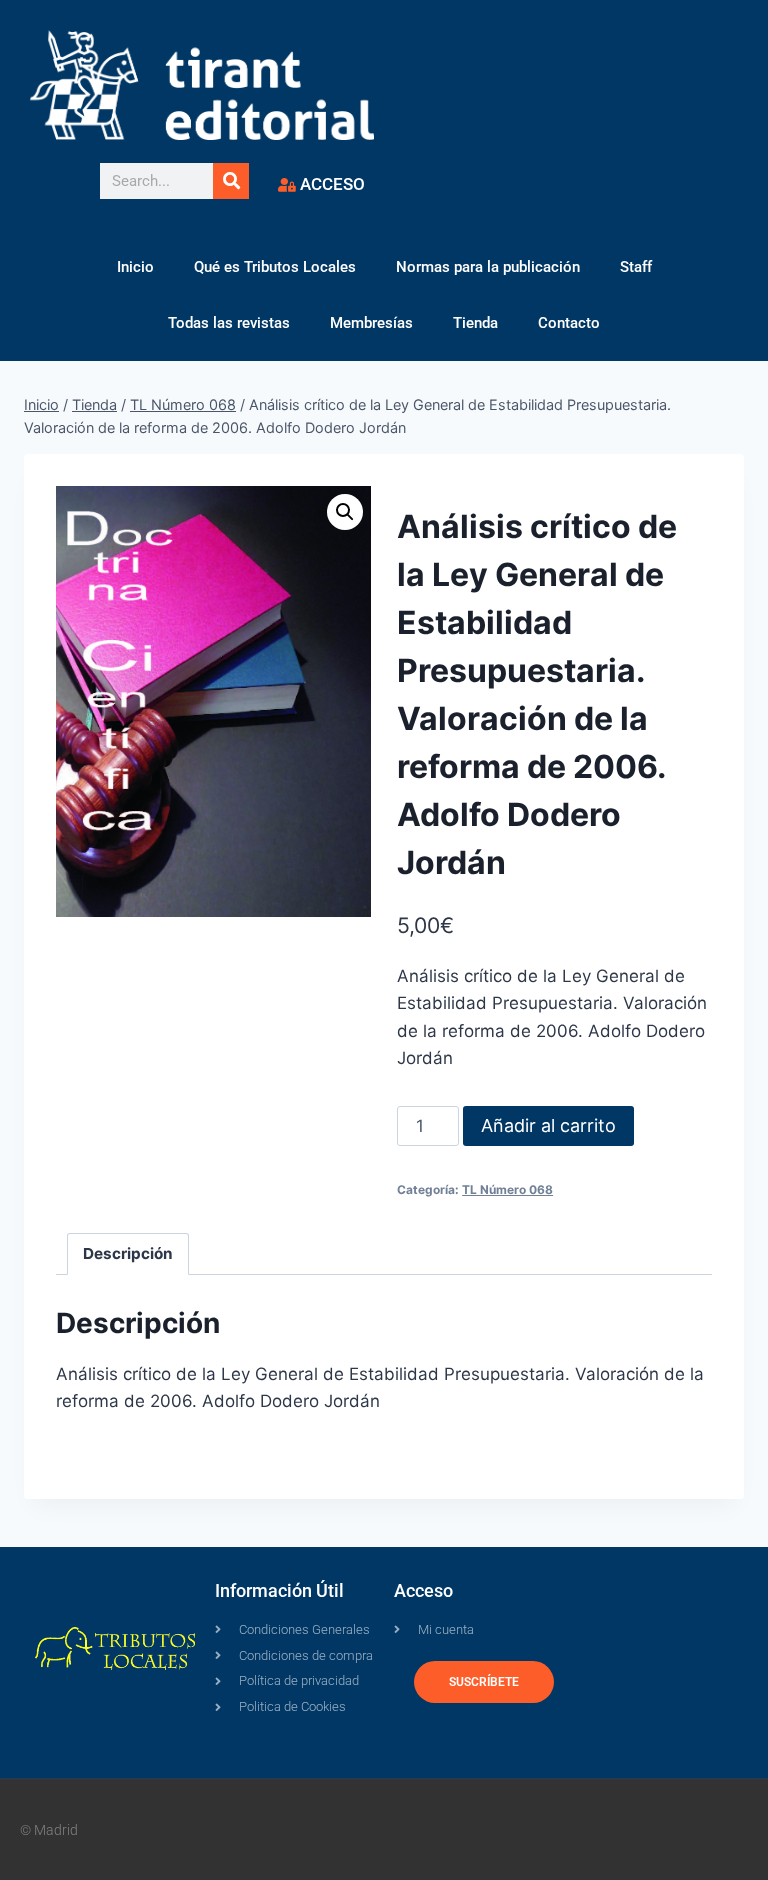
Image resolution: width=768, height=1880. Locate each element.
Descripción (128, 1253)
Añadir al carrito (548, 1125)
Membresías (371, 323)
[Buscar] (231, 181)
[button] (345, 512)
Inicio (135, 267)
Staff (636, 267)
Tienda (475, 323)
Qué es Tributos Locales (275, 267)
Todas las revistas (229, 323)
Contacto (569, 323)
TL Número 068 (507, 1189)
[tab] (128, 1254)
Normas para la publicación (488, 267)
